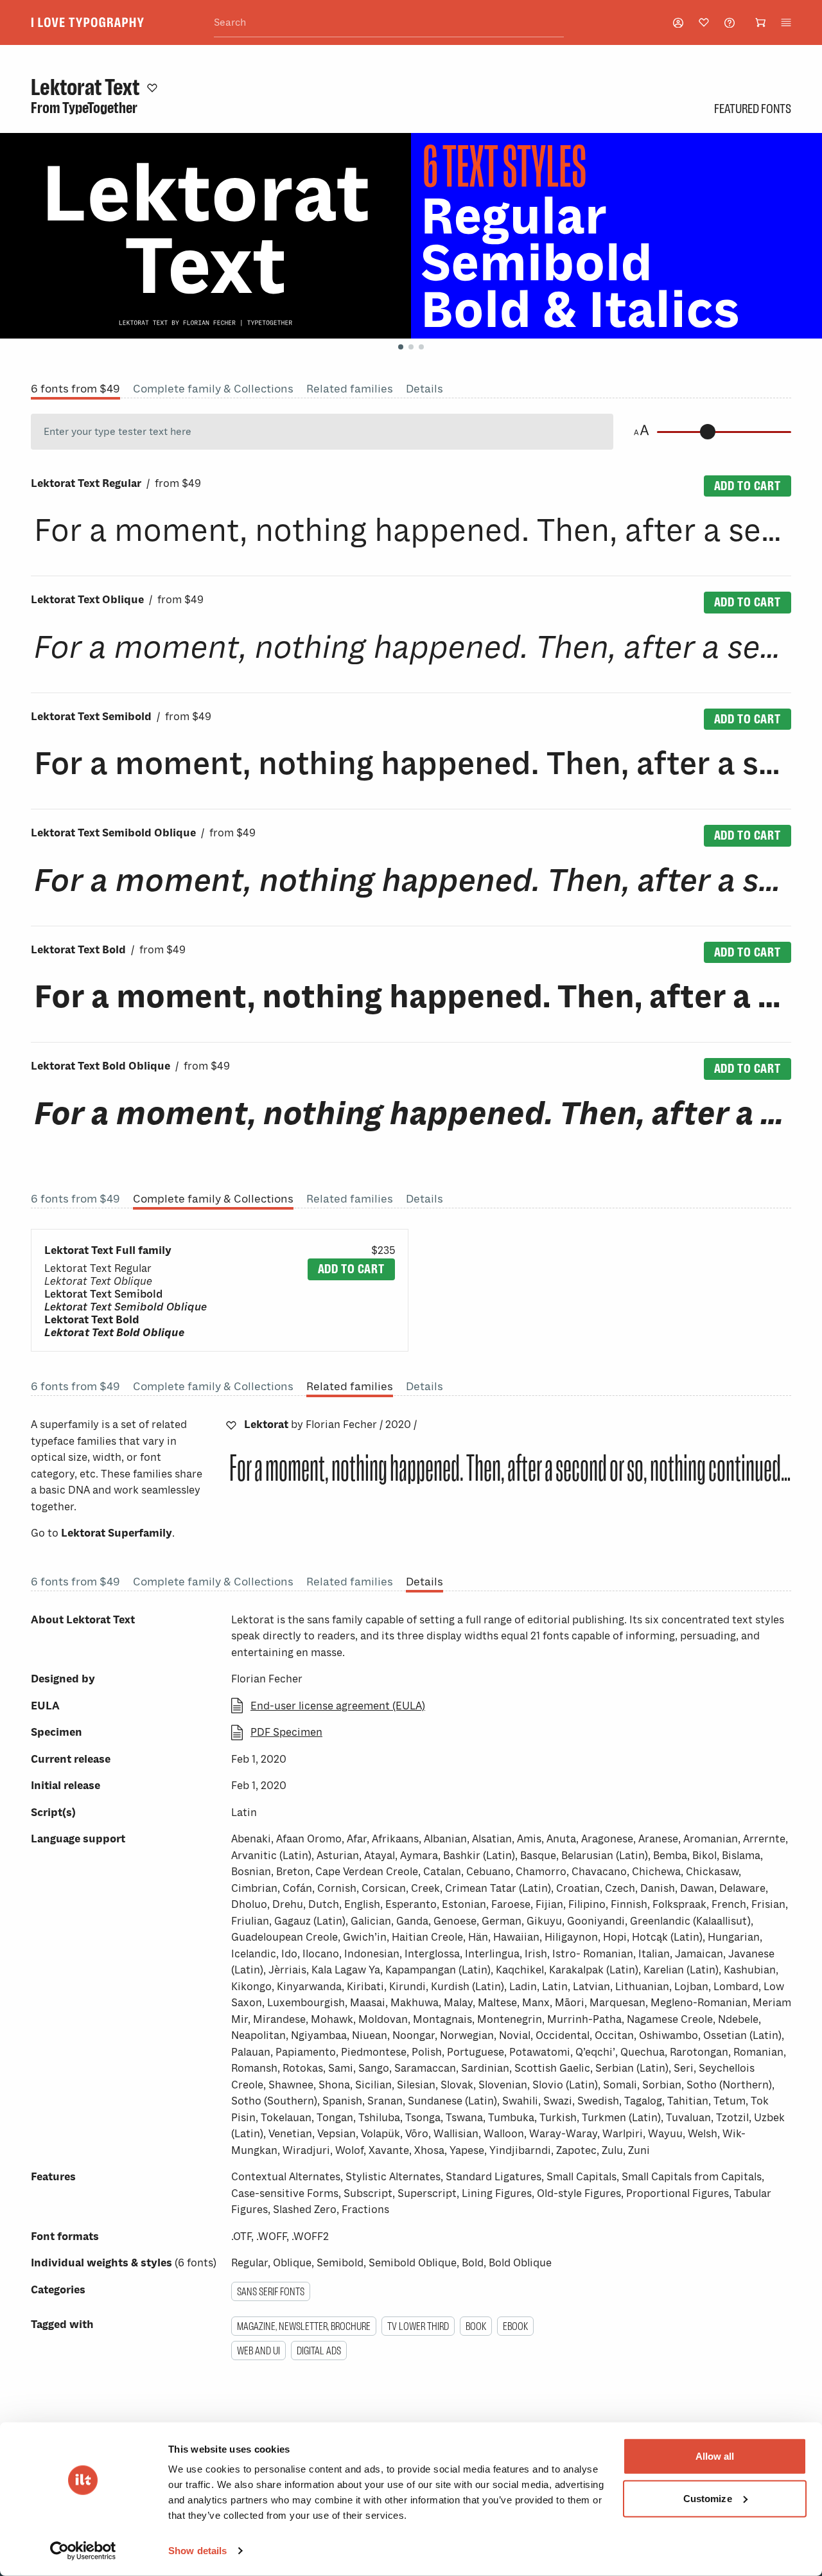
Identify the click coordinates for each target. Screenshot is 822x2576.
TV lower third (418, 2326)
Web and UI (258, 2351)
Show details (197, 2551)
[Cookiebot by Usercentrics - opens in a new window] (83, 2551)
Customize (708, 2498)
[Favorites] (704, 22)
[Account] (678, 23)
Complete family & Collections (213, 389)
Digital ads (319, 2351)
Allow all (715, 2456)
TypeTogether (100, 108)
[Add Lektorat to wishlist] (231, 1425)
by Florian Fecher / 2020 (330, 1425)
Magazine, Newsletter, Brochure (304, 2326)
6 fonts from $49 (75, 389)
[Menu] (786, 22)
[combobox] (389, 23)
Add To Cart (748, 486)
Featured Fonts (753, 109)
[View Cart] (760, 22)
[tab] (401, 347)
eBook (515, 2326)
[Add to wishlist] (152, 87)
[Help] (730, 23)
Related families (350, 389)
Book (476, 2326)
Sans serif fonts (271, 2291)
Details (424, 389)
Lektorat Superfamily (117, 1533)
